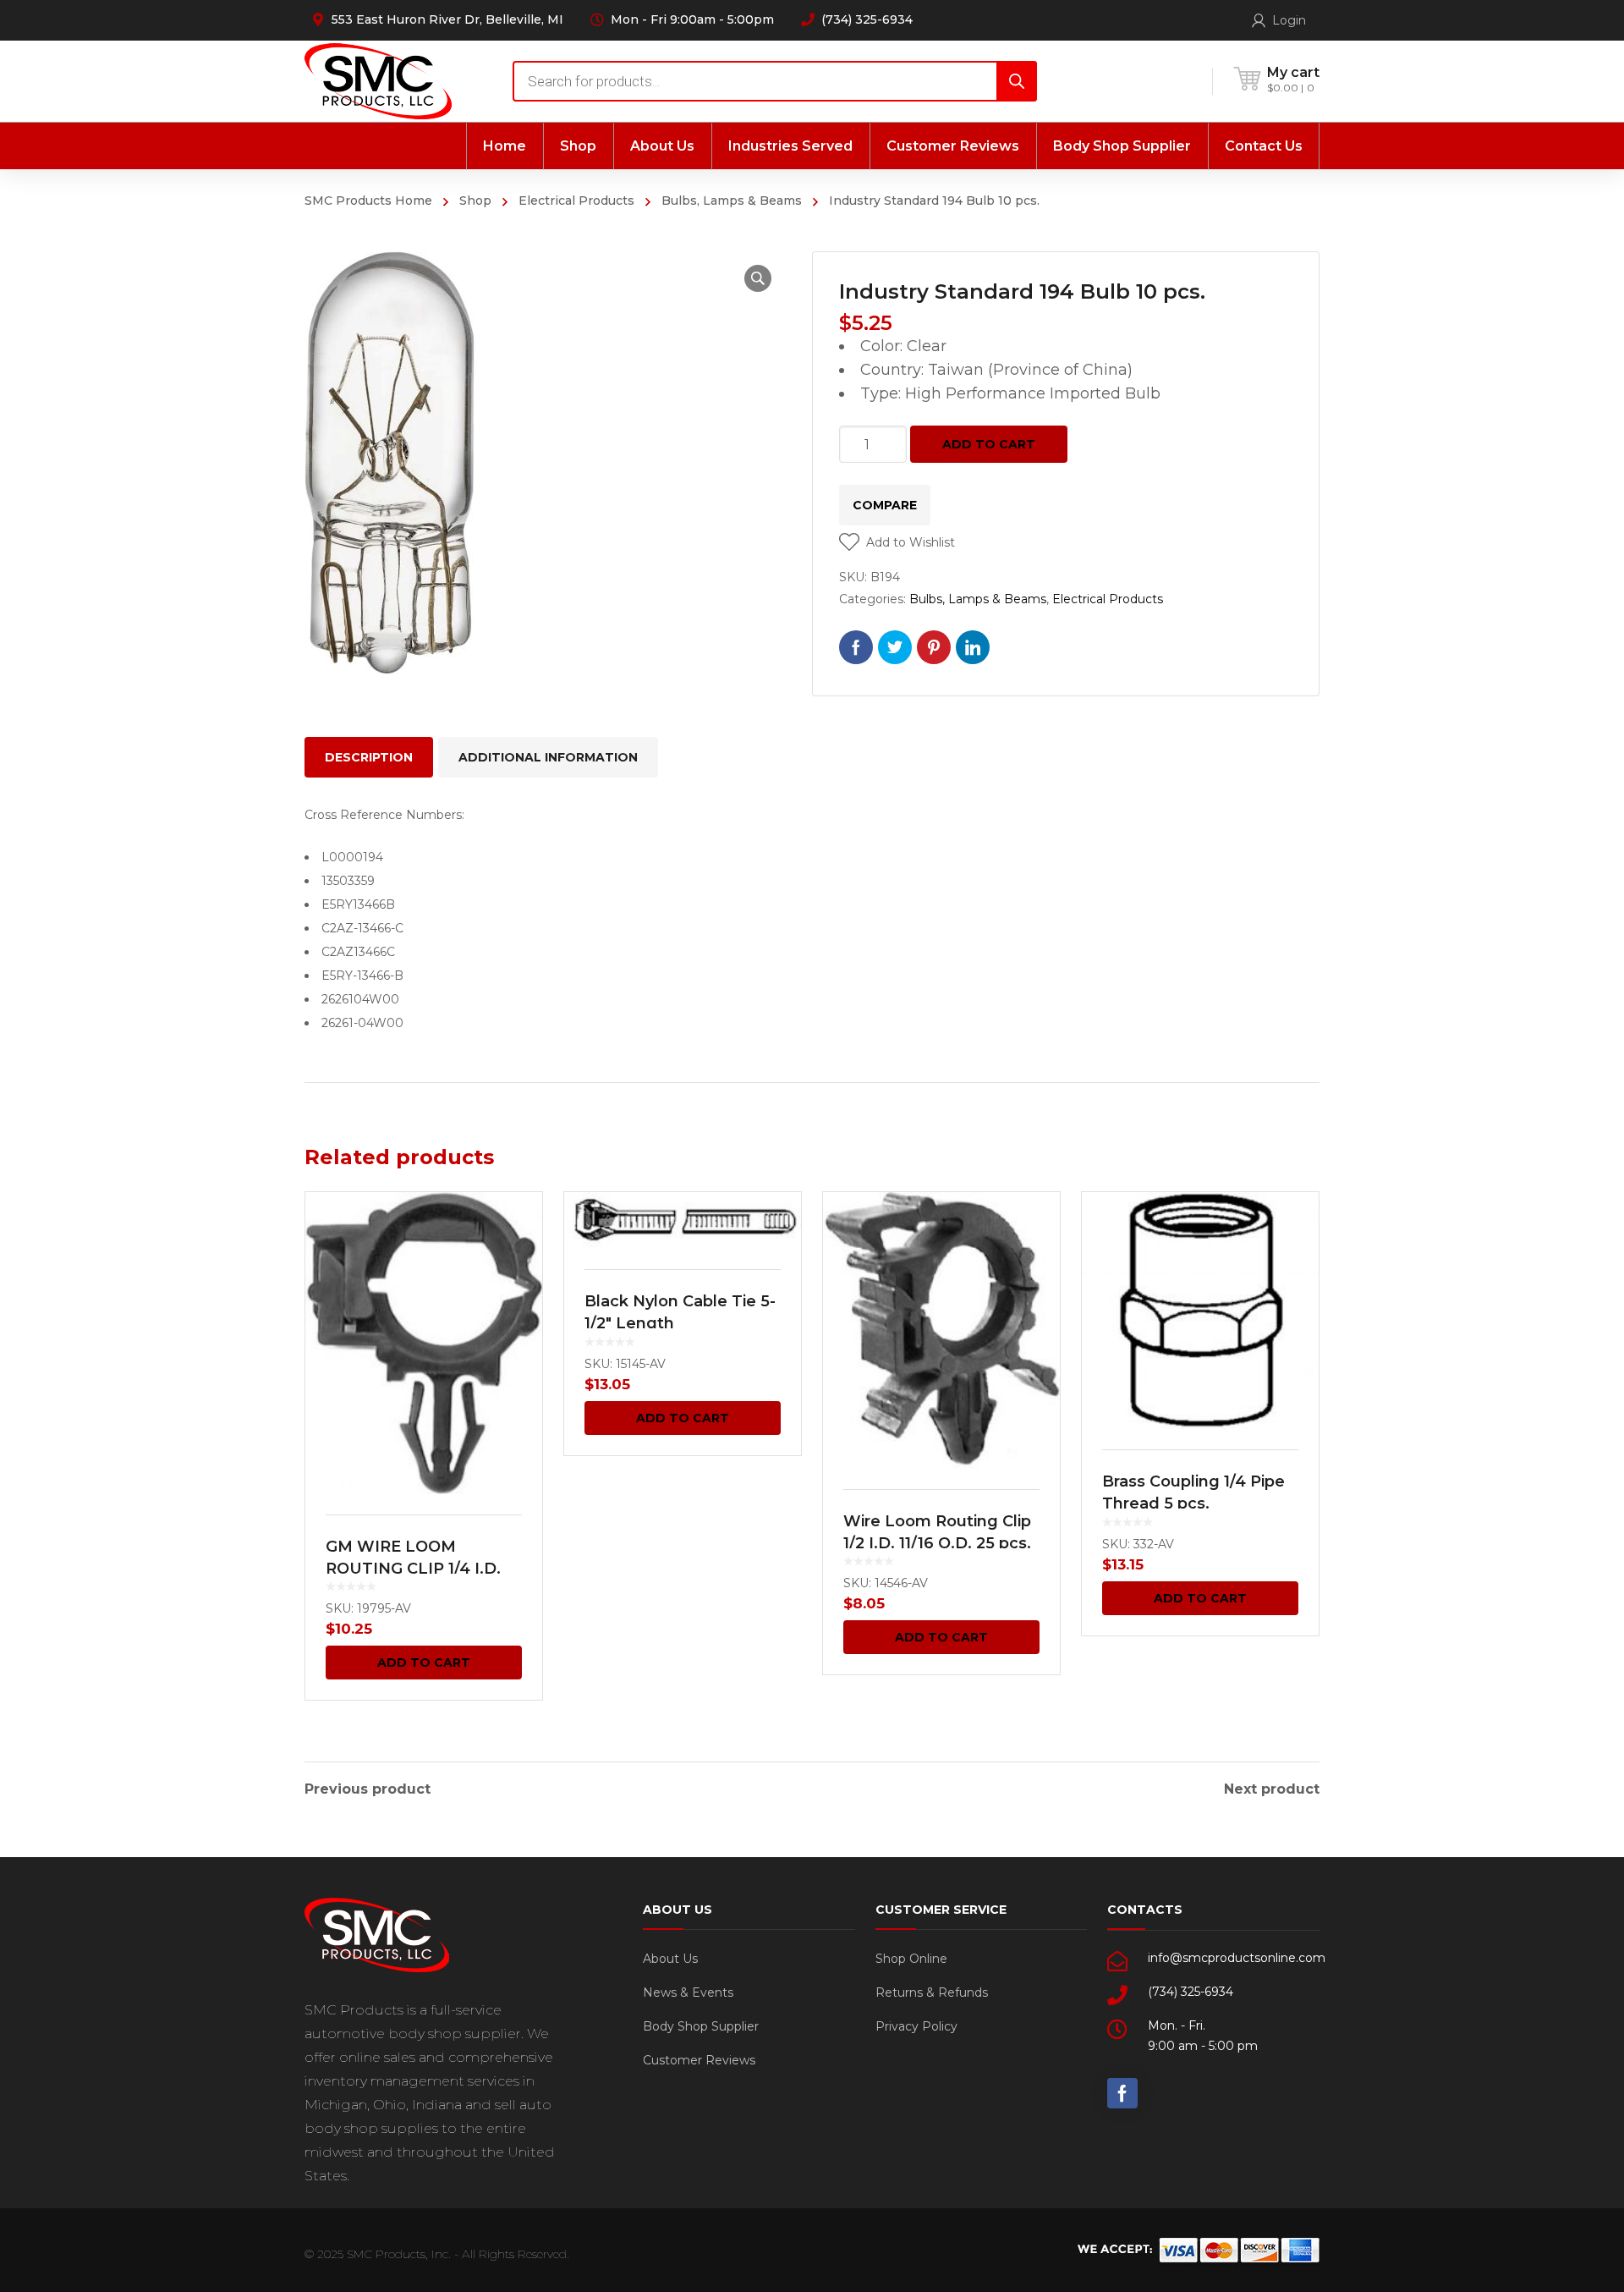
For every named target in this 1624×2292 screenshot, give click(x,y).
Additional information (548, 757)
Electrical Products (576, 201)
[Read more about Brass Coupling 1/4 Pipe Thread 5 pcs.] (1200, 1311)
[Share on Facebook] (856, 647)
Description (369, 757)
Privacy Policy (916, 2026)
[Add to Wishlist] (518, 1229)
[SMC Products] (378, 81)
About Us (670, 1959)
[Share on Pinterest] (934, 647)
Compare (885, 505)
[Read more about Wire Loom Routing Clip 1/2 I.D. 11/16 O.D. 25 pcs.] (941, 1330)
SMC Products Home (368, 201)
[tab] (369, 757)
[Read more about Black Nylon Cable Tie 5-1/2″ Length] (683, 1220)
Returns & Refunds (932, 1992)
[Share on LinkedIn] (973, 647)
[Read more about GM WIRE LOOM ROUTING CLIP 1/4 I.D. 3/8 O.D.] (424, 1343)
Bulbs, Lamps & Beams (732, 201)
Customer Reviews (699, 2060)
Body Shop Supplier (701, 2026)
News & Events (688, 1992)
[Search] (1017, 81)
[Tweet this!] (895, 647)
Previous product (368, 1789)
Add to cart (989, 444)
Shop (475, 201)
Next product (1272, 1789)
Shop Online (911, 1959)
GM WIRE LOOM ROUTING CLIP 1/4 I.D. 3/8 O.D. (413, 1569)
